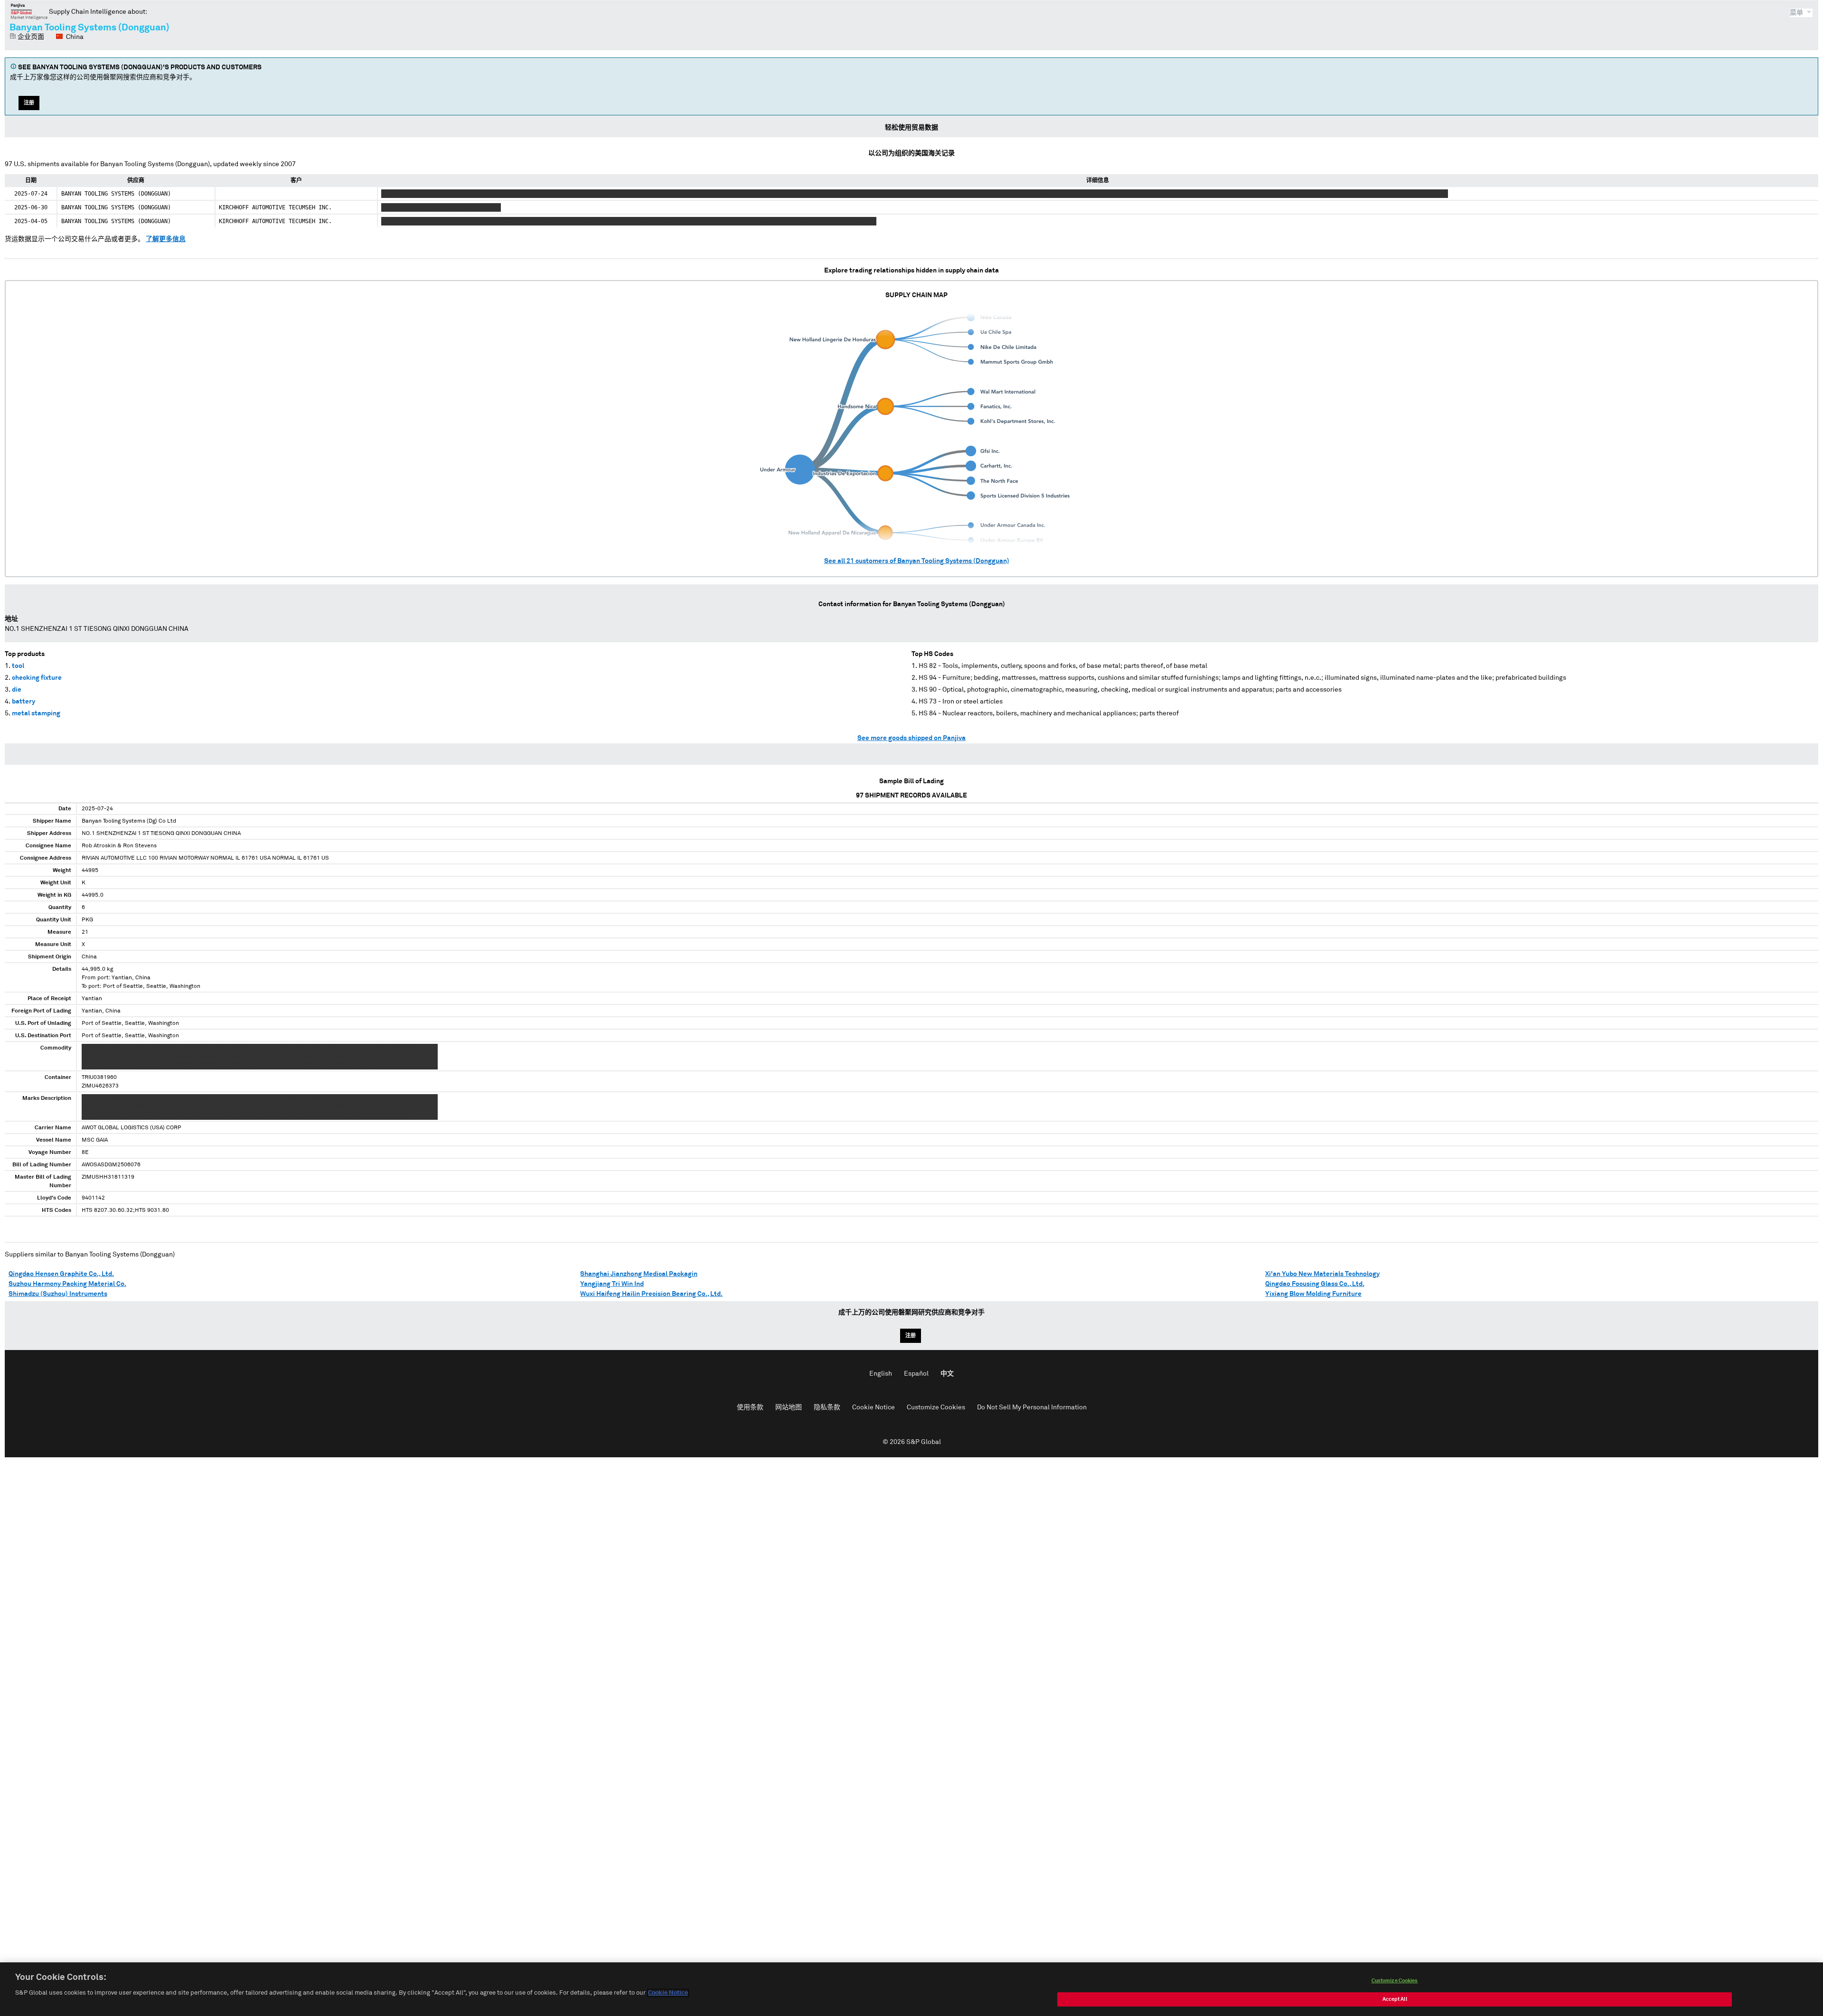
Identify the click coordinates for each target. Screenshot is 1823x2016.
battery (23, 702)
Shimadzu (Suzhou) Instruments (58, 1294)
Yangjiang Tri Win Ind (612, 1284)
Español (916, 1374)
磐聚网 (29, 11)
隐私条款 (827, 1407)
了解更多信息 (166, 239)
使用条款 (750, 1407)
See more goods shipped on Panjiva (911, 738)
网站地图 (789, 1407)
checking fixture (37, 678)
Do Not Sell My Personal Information (1032, 1407)
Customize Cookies (936, 1407)
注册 (29, 103)
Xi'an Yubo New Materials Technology (1322, 1274)
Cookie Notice (874, 1407)
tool (18, 666)
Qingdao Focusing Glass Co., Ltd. (1315, 1284)
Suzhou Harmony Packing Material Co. (67, 1284)
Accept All (1395, 1999)
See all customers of (917, 561)
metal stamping (36, 713)
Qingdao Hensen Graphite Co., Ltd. (61, 1274)
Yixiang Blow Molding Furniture (1313, 1294)
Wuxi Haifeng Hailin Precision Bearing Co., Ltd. (651, 1294)
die (17, 690)
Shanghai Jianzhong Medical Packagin (639, 1274)
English (881, 1374)
